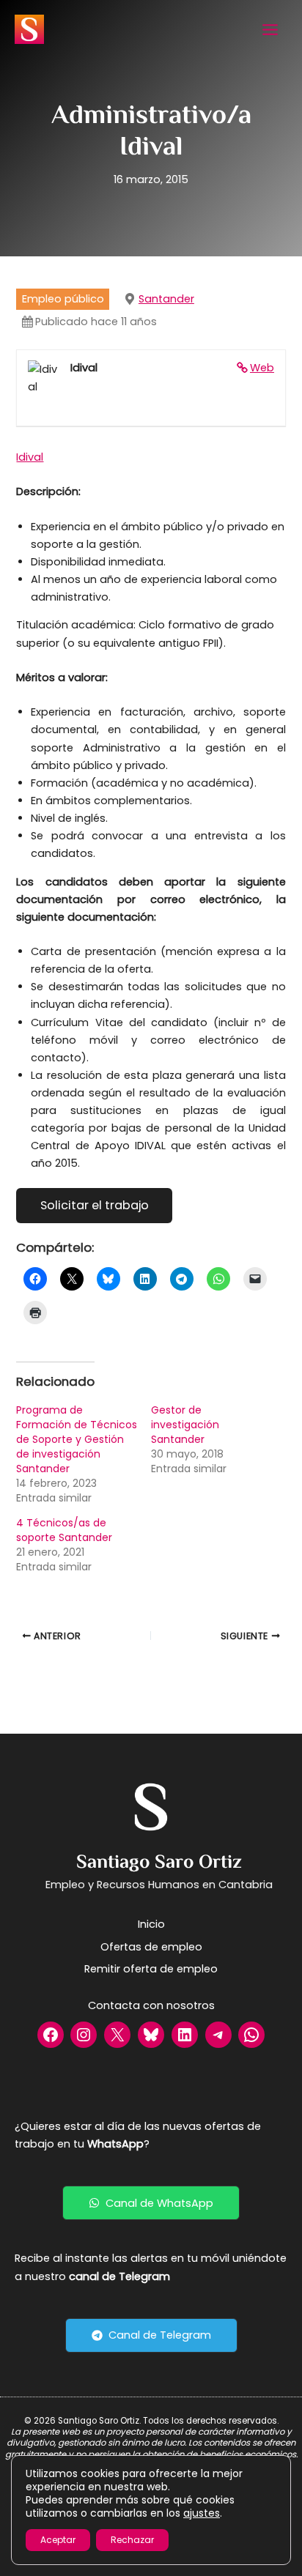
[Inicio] (151, 1924)
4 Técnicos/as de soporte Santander (64, 1530)
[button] (151, 2203)
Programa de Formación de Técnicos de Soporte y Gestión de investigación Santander (77, 1439)
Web (262, 368)
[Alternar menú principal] (270, 30)
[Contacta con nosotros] (151, 2005)
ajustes (202, 2513)
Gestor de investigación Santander (185, 1425)
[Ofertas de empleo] (151, 1947)
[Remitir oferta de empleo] (151, 1969)
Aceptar (58, 2540)
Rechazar (132, 2540)
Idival (30, 457)
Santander (166, 299)
